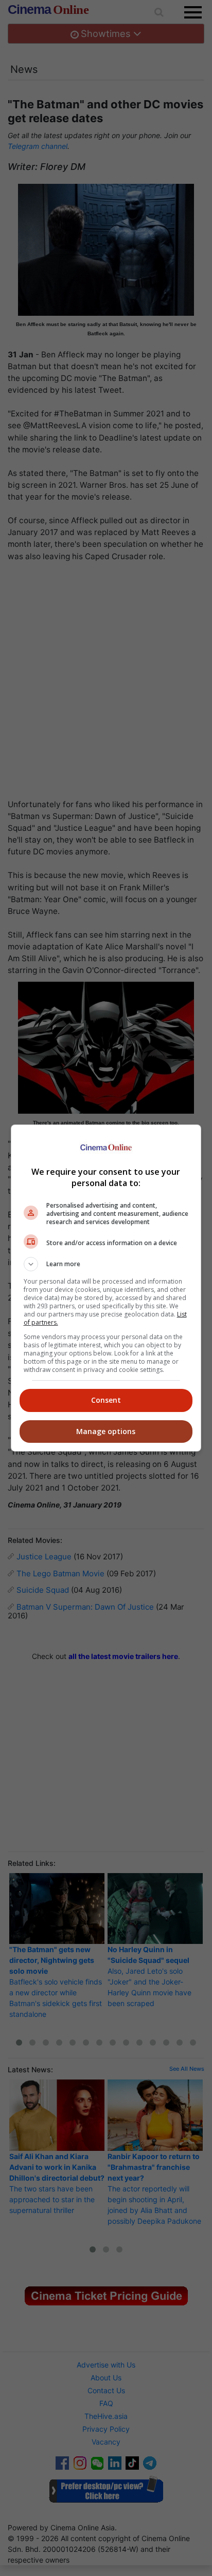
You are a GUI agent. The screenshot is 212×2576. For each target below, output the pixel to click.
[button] (106, 1264)
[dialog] (106, 1288)
